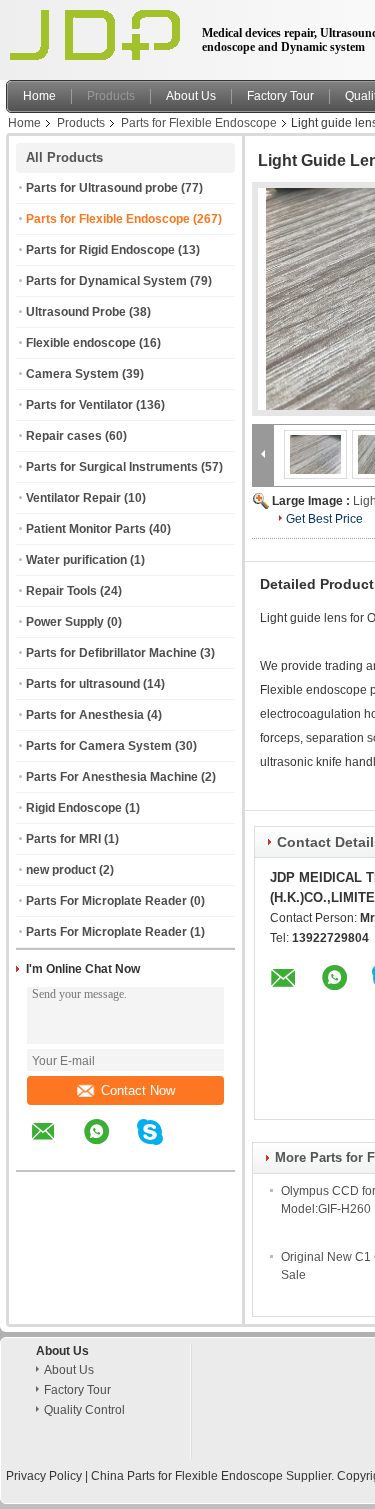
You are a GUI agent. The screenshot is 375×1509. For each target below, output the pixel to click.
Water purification (76, 560)
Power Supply (65, 622)
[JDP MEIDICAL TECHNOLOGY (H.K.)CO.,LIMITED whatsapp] (109, 1146)
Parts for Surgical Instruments (112, 467)
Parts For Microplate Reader (106, 901)
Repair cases (64, 436)
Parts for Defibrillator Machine (111, 653)
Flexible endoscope (81, 343)
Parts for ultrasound (83, 684)
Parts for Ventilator (79, 405)
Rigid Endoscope (74, 808)
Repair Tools (61, 591)
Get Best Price (324, 519)
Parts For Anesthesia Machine (112, 777)
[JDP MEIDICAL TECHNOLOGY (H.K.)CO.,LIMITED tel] (203, 1153)
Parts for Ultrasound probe (102, 188)
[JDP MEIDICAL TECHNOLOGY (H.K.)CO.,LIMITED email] (56, 1146)
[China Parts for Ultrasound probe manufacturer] (98, 35)
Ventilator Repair (73, 498)
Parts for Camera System (99, 746)
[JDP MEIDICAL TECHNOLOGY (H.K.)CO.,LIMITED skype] (162, 1146)
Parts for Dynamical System (106, 281)
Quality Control (84, 1410)
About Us (191, 96)
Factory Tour (280, 96)
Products (111, 96)
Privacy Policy (44, 1476)
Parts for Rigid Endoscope (100, 250)
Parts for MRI (63, 839)
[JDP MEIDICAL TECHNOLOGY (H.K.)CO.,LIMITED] (263, 454)
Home (39, 96)
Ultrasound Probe (76, 312)
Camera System (72, 374)
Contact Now (138, 1090)
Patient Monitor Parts (86, 529)
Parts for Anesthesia (85, 715)
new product (61, 870)
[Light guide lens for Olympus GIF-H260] (316, 454)
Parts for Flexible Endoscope (199, 123)
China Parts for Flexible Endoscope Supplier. (214, 1476)
